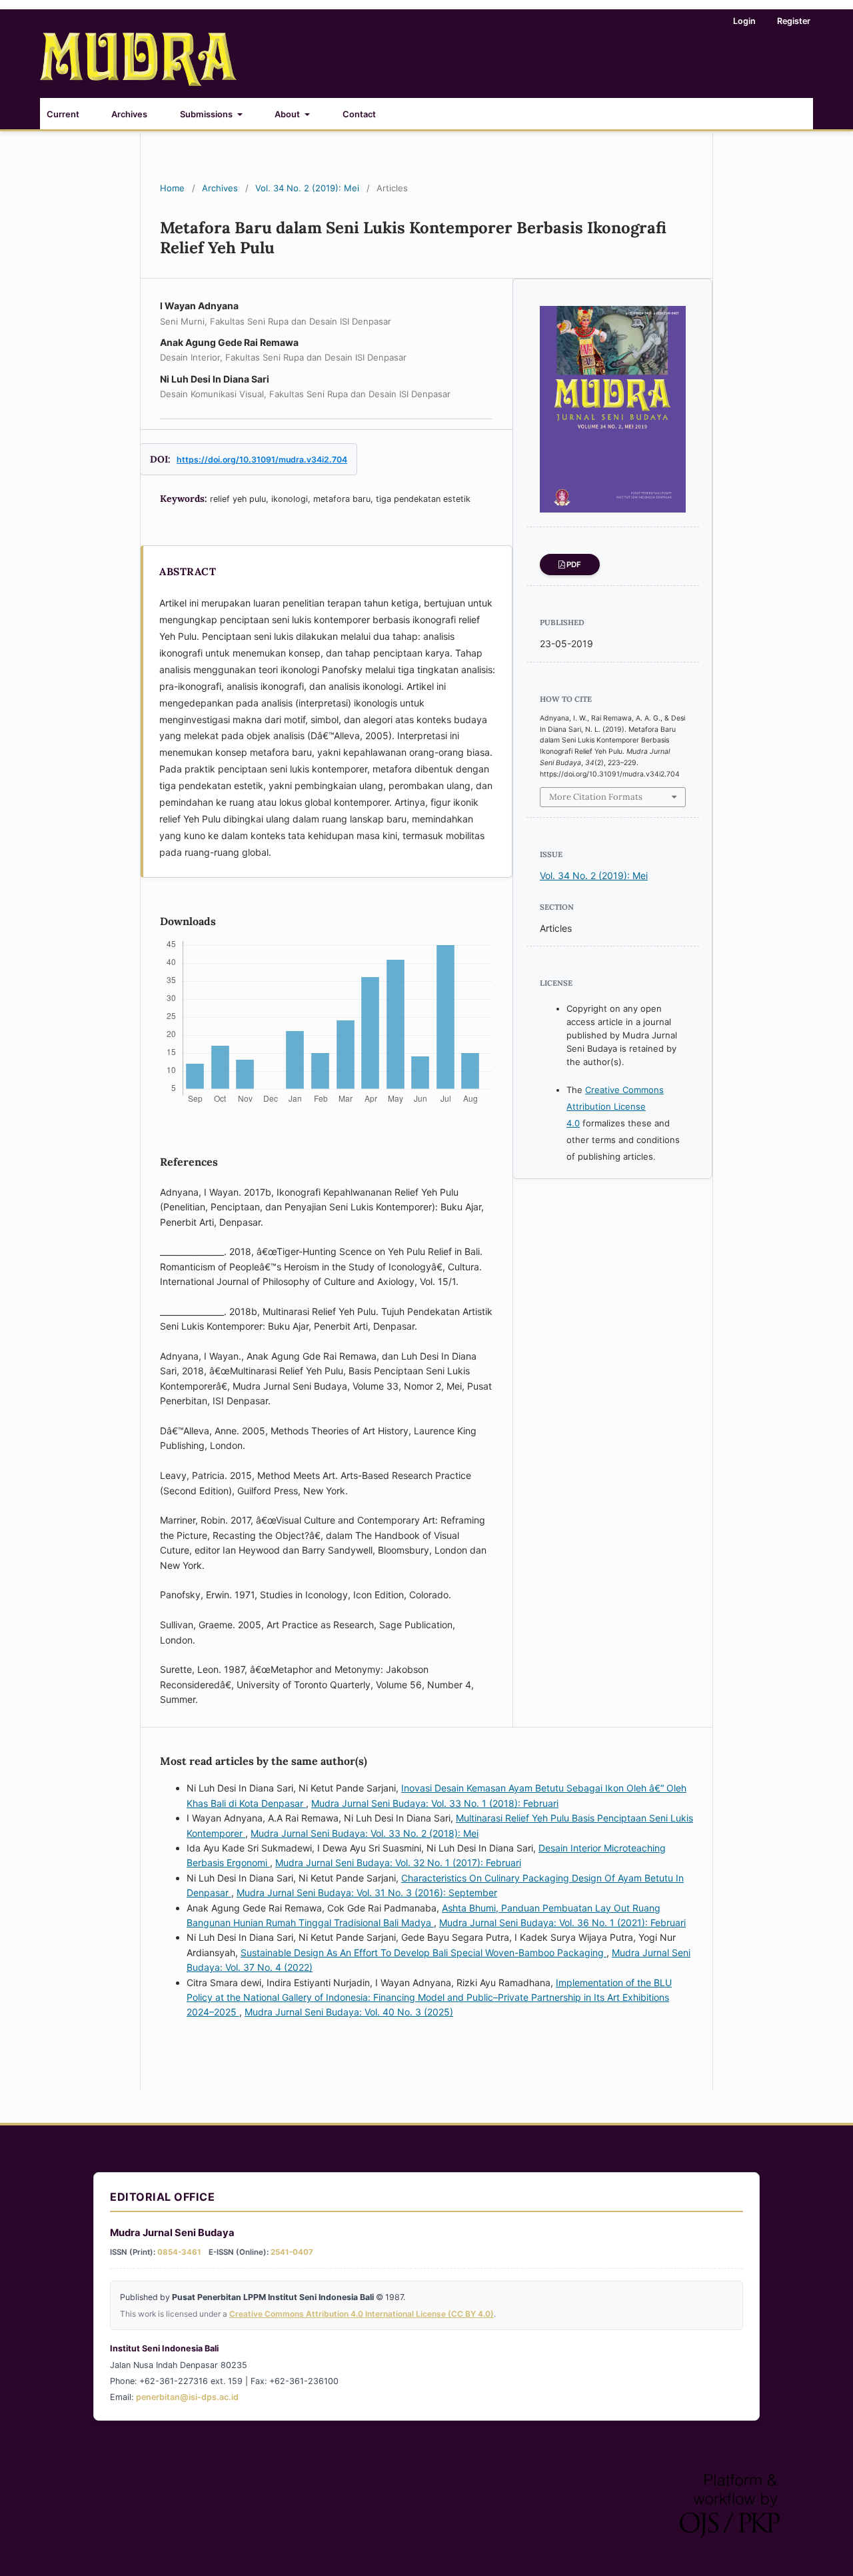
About (288, 114)
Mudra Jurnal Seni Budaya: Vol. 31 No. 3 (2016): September (367, 1893)
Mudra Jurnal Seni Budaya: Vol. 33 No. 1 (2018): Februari (435, 1803)
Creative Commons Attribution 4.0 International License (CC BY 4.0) (362, 2314)
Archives (129, 114)
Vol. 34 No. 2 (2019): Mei (307, 188)
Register (794, 21)
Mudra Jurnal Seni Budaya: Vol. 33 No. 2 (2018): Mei (365, 1833)
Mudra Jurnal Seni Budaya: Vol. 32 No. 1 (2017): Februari (398, 1863)
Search (787, 112)
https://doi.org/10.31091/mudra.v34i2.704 (262, 460)
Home (172, 188)
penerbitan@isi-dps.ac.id (187, 2397)
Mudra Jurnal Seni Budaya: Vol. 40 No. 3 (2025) (349, 2012)
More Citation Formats (596, 797)
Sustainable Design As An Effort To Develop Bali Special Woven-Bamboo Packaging (424, 1952)
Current (63, 114)
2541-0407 (292, 2252)
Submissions (207, 114)
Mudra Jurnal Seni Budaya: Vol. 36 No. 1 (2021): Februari (562, 1923)
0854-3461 (179, 2252)
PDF (574, 565)
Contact (359, 114)
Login (744, 21)
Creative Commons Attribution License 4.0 (615, 1106)
